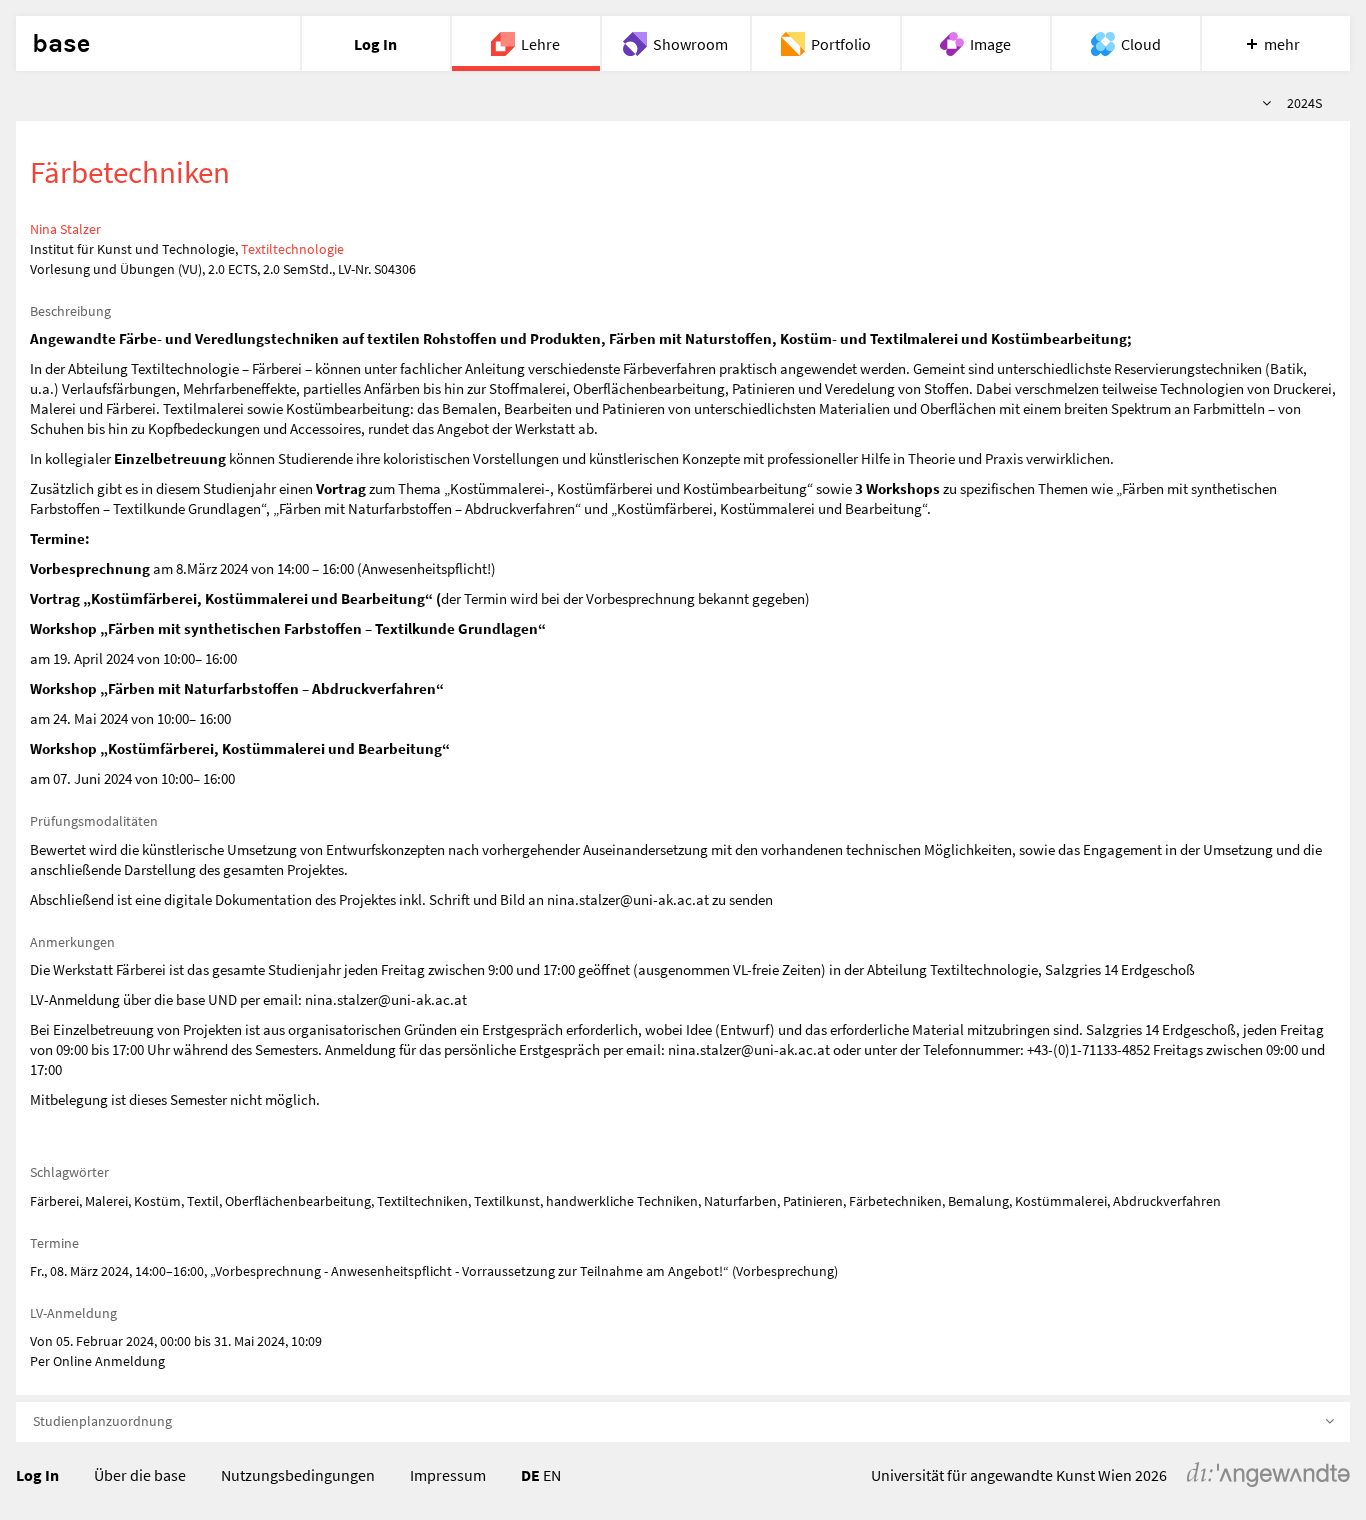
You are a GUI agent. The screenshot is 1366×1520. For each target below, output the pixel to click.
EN (552, 1475)
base (61, 44)
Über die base (140, 1475)
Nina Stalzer (65, 229)
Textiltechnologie (292, 249)
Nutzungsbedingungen (298, 1475)
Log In (37, 1475)
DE (530, 1475)
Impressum (448, 1475)
